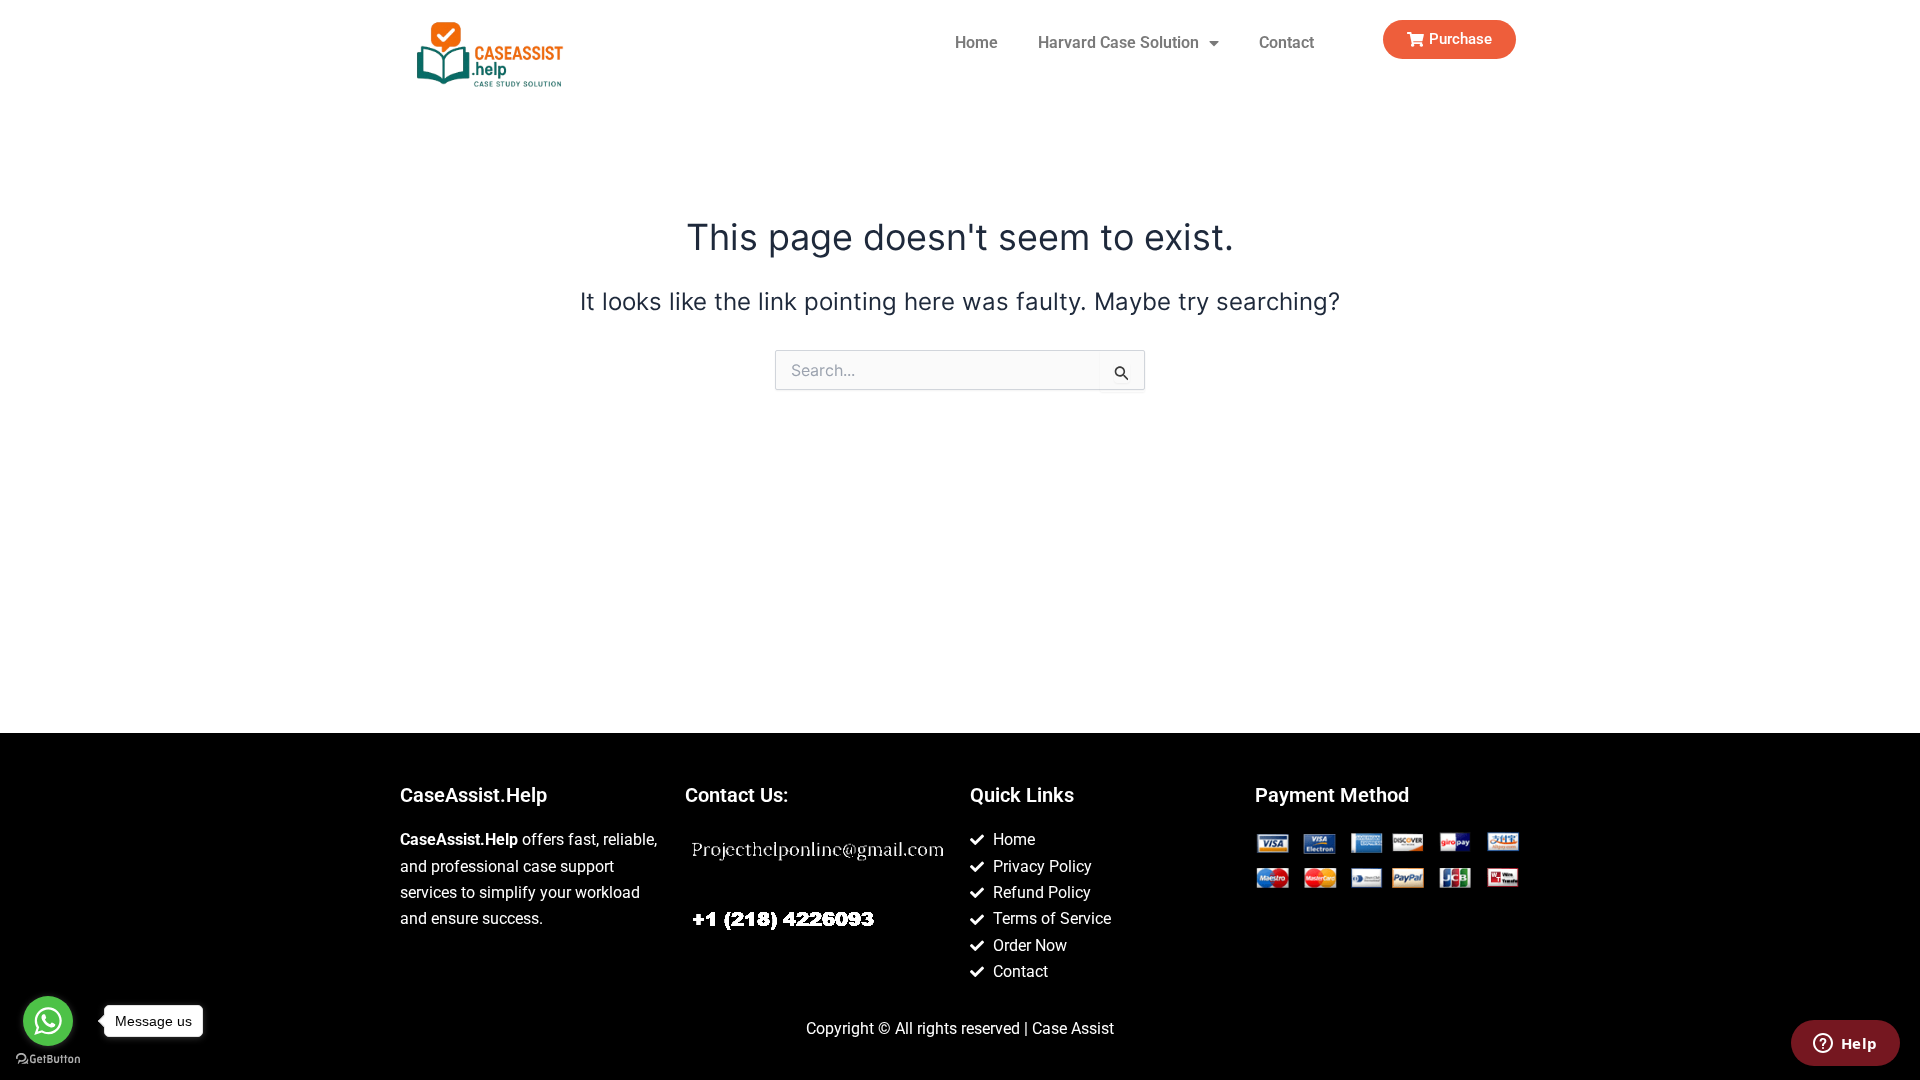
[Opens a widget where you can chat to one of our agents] (1845, 1045)
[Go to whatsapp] (48, 1021)
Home (976, 42)
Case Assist (1073, 1028)
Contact (1286, 42)
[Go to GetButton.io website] (48, 1059)
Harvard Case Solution (1118, 42)
